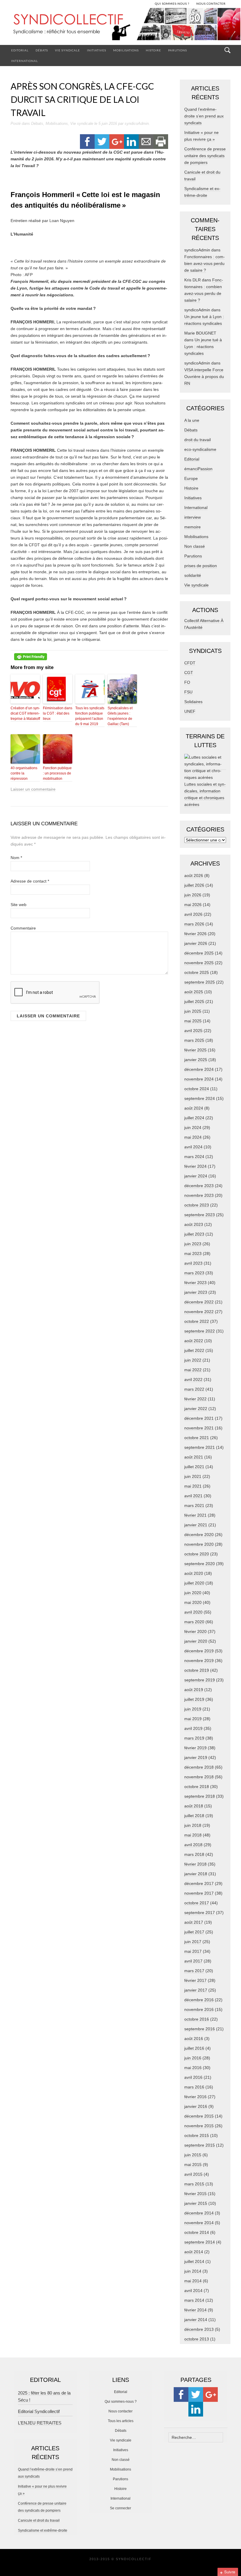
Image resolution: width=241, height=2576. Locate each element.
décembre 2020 (199, 1535)
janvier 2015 (196, 2203)
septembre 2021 (200, 1447)
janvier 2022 (196, 1409)
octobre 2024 (197, 1089)
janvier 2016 (196, 2106)
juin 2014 (193, 2271)
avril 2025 (193, 1031)
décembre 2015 (199, 2116)
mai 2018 (193, 1835)
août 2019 (194, 1690)
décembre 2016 (199, 2000)
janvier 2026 (196, 943)
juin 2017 (193, 1942)
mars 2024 (194, 1157)
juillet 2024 (194, 1118)
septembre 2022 (200, 1331)
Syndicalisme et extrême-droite (43, 2530)
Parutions (178, 50)
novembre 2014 (199, 2223)
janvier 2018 (196, 1874)
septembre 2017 (200, 1913)
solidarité (193, 575)
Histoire (153, 50)
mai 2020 (193, 1602)
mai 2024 (193, 1137)
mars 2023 (194, 1273)
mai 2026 (193, 905)
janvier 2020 (196, 1641)
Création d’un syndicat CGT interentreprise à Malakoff (25, 713)
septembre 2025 (200, 982)
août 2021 (194, 1457)
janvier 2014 (196, 2320)
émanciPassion (198, 469)
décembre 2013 (199, 2329)
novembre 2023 (199, 1195)
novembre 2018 (199, 1777)
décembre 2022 (199, 1302)
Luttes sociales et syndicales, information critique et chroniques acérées (205, 794)
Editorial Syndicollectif (39, 2411)
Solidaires (193, 702)
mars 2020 (194, 1622)
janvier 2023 (196, 1292)
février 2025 (195, 1050)
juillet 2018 (194, 1816)
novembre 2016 (199, 2009)
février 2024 (195, 1166)
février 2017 (195, 1980)
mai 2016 (193, 2068)
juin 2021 (193, 1476)
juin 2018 (193, 1825)
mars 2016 (194, 2087)
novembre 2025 (199, 963)
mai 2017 (193, 1951)
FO (187, 682)
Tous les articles (121, 2421)
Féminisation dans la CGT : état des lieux (58, 713)
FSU (188, 692)
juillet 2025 (194, 1002)
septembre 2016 (200, 2029)
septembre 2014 (200, 2242)
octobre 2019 (197, 1670)
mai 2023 (193, 1253)
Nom (16, 858)
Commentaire (23, 928)
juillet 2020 (194, 1583)
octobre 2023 (197, 1205)
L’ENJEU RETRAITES (40, 2423)
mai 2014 (193, 2281)
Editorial (20, 50)
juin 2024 (193, 1127)
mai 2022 (193, 1370)
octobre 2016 (197, 2019)
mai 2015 (193, 2165)
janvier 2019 (196, 1757)
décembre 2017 (199, 1883)
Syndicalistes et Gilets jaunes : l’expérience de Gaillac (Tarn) (120, 716)
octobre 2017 (197, 1903)
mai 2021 (193, 1486)
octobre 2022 (197, 1321)
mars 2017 (194, 1971)
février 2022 (195, 1399)
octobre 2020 (197, 1554)
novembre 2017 (199, 1893)
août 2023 (194, 1224)
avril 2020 (193, 1612)
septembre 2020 (200, 1564)
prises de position (201, 566)
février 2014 (195, 2310)
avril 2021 (193, 1496)
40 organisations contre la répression (24, 773)
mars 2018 (194, 1854)
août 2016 (194, 2039)
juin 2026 (193, 895)
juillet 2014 (194, 2261)
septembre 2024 (200, 1098)
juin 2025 (193, 1011)
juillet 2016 (194, 2048)
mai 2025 (193, 1021)
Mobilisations (126, 50)
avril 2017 (193, 1961)
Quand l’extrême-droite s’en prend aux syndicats (204, 116)
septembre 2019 (200, 1680)
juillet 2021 (194, 1467)
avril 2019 (193, 1728)
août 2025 (194, 992)
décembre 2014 (199, 2213)
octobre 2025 (197, 972)
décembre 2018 (199, 1767)
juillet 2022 (194, 1350)
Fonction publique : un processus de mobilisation (57, 773)
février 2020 (195, 1631)
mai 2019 (193, 1719)
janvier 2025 (196, 1060)
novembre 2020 (199, 1544)
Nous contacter (120, 2411)
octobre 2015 (197, 2135)
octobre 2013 (197, 2339)
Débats (42, 50)
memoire (193, 527)
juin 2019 (193, 1709)
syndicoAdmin (137, 123)
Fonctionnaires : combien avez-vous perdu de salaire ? (205, 263)
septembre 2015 (200, 2145)
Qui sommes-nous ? (121, 2402)
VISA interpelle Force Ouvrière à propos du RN (204, 377)
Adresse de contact (30, 881)
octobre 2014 (197, 2232)
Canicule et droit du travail (39, 2520)
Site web (19, 905)
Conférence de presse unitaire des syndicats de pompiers (205, 156)
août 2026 (194, 876)
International (25, 61)
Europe (191, 478)
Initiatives (97, 50)
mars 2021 (194, 1505)
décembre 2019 (199, 1651)
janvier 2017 (196, 1990)
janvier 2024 (196, 1176)
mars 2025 (194, 1040)
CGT (189, 673)
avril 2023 (193, 1263)
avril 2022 (193, 1379)
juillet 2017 (194, 1932)
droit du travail (198, 440)
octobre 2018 (197, 1787)
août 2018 (194, 1806)
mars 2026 (194, 924)
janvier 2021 (196, 1525)
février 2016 (195, 2097)
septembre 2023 (200, 1215)
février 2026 (195, 934)
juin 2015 (193, 2155)
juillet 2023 (194, 1234)
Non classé (195, 546)
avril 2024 (193, 1147)
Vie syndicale (67, 50)
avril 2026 (193, 914)
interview (193, 517)
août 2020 (194, 1573)
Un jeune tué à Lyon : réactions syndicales (203, 347)
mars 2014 (194, 2300)
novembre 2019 (199, 1661)
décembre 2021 (199, 1418)
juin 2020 (193, 1593)
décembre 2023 (199, 1186)
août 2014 (194, 2252)
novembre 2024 (199, 1079)
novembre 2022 (199, 1312)
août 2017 (194, 1922)
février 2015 (195, 2194)
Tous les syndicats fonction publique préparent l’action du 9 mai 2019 (90, 716)
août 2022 (194, 1341)
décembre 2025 (199, 953)
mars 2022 (194, 1389)
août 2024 (194, 1108)
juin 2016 (193, 2058)
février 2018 (195, 1864)
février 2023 (195, 1283)
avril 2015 (193, 2174)
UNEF (190, 711)
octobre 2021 (197, 1438)
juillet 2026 (194, 885)
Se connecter (120, 2508)
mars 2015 (194, 2184)
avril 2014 (193, 2291)
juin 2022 (193, 1360)
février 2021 (195, 1515)
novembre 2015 (199, 2126)
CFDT (190, 663)
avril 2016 (193, 2077)
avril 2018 (193, 1845)
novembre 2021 (199, 1428)
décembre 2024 (199, 1069)
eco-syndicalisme (200, 449)
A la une (192, 420)
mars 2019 (194, 1738)
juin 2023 (193, 1244)
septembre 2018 (200, 1796)
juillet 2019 (194, 1699)
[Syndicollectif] (120, 26)
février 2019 (195, 1748)
